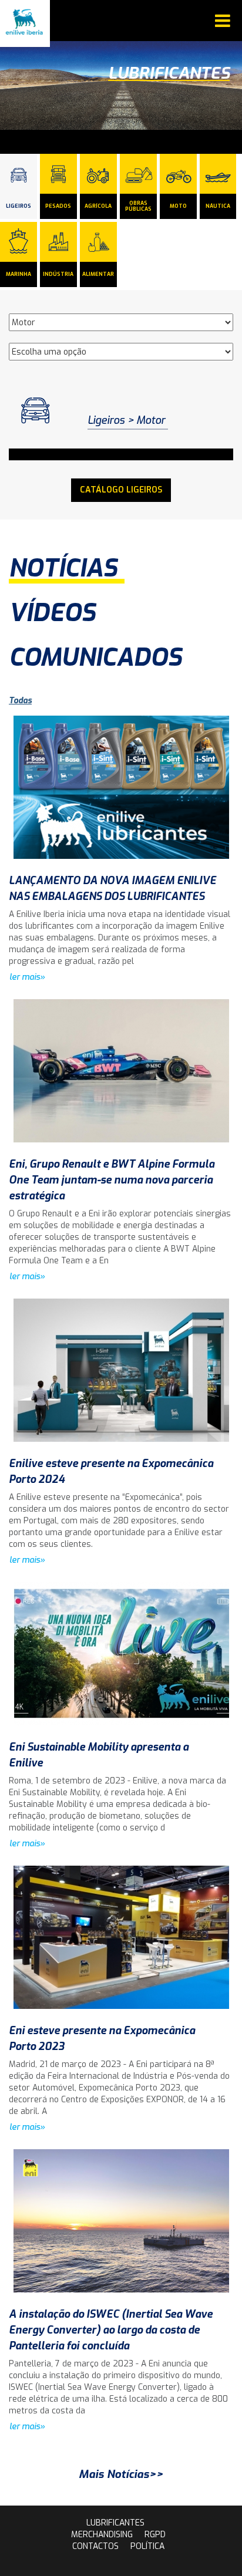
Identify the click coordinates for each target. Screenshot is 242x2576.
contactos (95, 2546)
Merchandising (102, 2535)
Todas (20, 701)
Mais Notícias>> (121, 2474)
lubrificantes (115, 2523)
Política (147, 2546)
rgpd (155, 2535)
